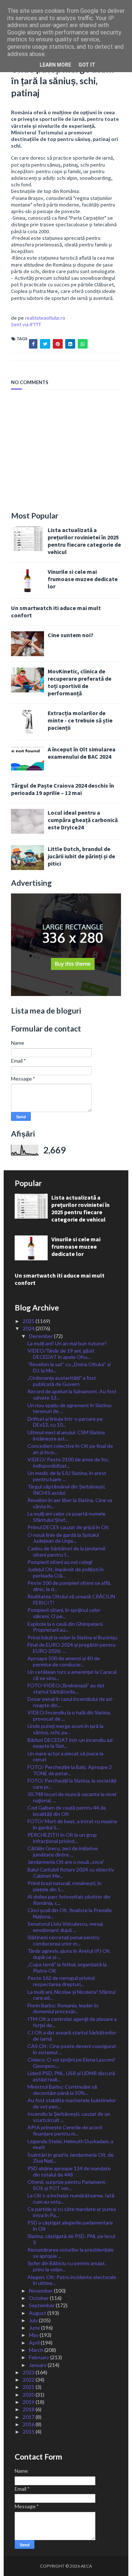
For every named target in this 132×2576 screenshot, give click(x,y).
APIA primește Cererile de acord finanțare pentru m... (65, 2130)
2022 (29, 2380)
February (40, 2357)
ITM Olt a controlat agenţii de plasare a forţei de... (72, 2022)
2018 (29, 2409)
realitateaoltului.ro (45, 318)
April (35, 2343)
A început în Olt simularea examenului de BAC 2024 (82, 753)
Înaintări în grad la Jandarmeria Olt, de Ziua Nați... (71, 2158)
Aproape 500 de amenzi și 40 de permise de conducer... (64, 1661)
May (34, 2335)
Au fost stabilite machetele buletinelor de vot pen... (72, 2103)
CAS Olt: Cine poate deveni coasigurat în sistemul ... (72, 2049)
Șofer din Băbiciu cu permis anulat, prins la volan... (67, 2266)
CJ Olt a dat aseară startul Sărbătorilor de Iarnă (72, 2036)
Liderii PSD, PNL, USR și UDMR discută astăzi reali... (71, 2076)
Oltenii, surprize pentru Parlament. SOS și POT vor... (67, 2185)
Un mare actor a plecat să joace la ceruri (65, 1757)
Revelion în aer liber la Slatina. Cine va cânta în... (70, 1503)
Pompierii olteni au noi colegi (60, 1562)
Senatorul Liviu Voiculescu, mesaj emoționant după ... (65, 1927)
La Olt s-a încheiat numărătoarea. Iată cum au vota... (71, 2198)
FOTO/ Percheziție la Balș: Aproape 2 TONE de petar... (70, 1770)
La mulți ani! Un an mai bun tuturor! (67, 1343)
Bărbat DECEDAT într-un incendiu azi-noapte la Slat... (71, 1743)
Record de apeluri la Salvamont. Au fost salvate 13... (72, 1394)
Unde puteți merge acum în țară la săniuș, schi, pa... (65, 1729)
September (42, 2305)
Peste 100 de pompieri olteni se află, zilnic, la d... (69, 1586)
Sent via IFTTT (26, 324)
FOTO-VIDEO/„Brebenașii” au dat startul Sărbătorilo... (66, 1688)
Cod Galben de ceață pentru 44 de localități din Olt (67, 1811)
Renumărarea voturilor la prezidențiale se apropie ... (71, 2253)
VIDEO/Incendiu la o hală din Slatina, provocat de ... (69, 1716)
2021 (29, 2387)
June (35, 2328)
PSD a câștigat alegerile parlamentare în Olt (70, 2226)
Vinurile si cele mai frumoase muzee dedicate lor (83, 579)
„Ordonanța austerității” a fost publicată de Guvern (62, 1381)
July (34, 2320)
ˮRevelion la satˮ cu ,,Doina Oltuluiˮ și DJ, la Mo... (69, 1367)
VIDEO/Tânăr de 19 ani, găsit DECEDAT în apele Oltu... (61, 1354)
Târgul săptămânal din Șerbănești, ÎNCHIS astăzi (67, 1490)
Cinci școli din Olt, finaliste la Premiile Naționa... (70, 1913)
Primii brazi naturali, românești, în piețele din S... (65, 1886)
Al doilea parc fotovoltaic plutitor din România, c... (69, 1900)
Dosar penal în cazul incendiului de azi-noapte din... (71, 1702)
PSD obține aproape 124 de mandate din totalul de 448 (69, 2171)
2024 (29, 1328)
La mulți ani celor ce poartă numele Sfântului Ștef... (67, 1517)
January (38, 2365)
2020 (29, 2395)
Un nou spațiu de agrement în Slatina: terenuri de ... (70, 1408)
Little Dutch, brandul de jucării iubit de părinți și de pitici (81, 856)
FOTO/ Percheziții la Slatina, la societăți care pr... (72, 1784)
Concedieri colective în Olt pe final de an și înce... (70, 1449)
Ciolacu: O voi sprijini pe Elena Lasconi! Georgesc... (71, 2063)
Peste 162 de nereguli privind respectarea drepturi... (61, 1981)
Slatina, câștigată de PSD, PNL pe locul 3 (71, 2239)
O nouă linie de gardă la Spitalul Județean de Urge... (63, 1538)
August (38, 2313)
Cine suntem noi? (71, 635)
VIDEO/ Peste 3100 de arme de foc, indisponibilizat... (69, 1462)
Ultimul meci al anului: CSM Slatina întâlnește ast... (66, 1435)
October (39, 2298)
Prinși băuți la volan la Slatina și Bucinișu (72, 1637)
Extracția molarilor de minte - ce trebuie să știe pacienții (80, 720)
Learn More (55, 65)
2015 (29, 2432)
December (41, 1336)
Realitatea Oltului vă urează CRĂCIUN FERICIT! (71, 1599)
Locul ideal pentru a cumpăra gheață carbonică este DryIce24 (83, 820)
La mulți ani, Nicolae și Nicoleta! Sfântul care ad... (71, 1995)
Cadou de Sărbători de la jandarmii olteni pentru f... (66, 1551)
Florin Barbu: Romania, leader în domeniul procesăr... (63, 2008)
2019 (29, 2402)
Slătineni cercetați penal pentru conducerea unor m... (63, 1940)
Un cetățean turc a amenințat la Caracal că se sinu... (72, 1675)
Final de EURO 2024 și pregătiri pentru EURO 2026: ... (71, 1648)
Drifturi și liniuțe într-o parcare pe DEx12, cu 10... (65, 1422)
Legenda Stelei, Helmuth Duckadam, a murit (70, 2144)
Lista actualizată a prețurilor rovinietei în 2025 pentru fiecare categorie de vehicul (84, 541)
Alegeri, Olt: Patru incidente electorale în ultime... (72, 2280)
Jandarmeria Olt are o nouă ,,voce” (66, 1862)
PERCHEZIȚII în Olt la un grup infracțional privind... (62, 1838)
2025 (29, 1321)
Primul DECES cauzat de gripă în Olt (68, 1527)
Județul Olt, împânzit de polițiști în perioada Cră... (66, 1572)
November (41, 2291)
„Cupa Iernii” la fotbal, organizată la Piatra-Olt (67, 1967)
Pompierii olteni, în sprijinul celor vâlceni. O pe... (64, 1613)
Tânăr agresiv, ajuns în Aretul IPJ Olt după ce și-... (69, 1954)
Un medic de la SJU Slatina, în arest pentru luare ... (67, 1476)
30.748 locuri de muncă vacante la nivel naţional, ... (72, 1797)
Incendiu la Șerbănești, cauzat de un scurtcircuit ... (69, 2117)
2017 (29, 2417)
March (37, 2350)
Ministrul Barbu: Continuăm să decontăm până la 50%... (62, 2090)
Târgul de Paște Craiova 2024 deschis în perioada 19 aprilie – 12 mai (63, 789)
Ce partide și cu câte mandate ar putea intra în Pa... (72, 2212)
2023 (29, 2372)
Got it (87, 65)
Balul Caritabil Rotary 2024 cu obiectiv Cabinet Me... (71, 1873)
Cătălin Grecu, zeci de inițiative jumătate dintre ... (63, 1851)
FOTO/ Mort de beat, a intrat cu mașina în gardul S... (72, 1824)
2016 (29, 2424)
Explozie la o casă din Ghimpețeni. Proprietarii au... (65, 1627)
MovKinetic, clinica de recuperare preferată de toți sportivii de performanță (80, 682)
